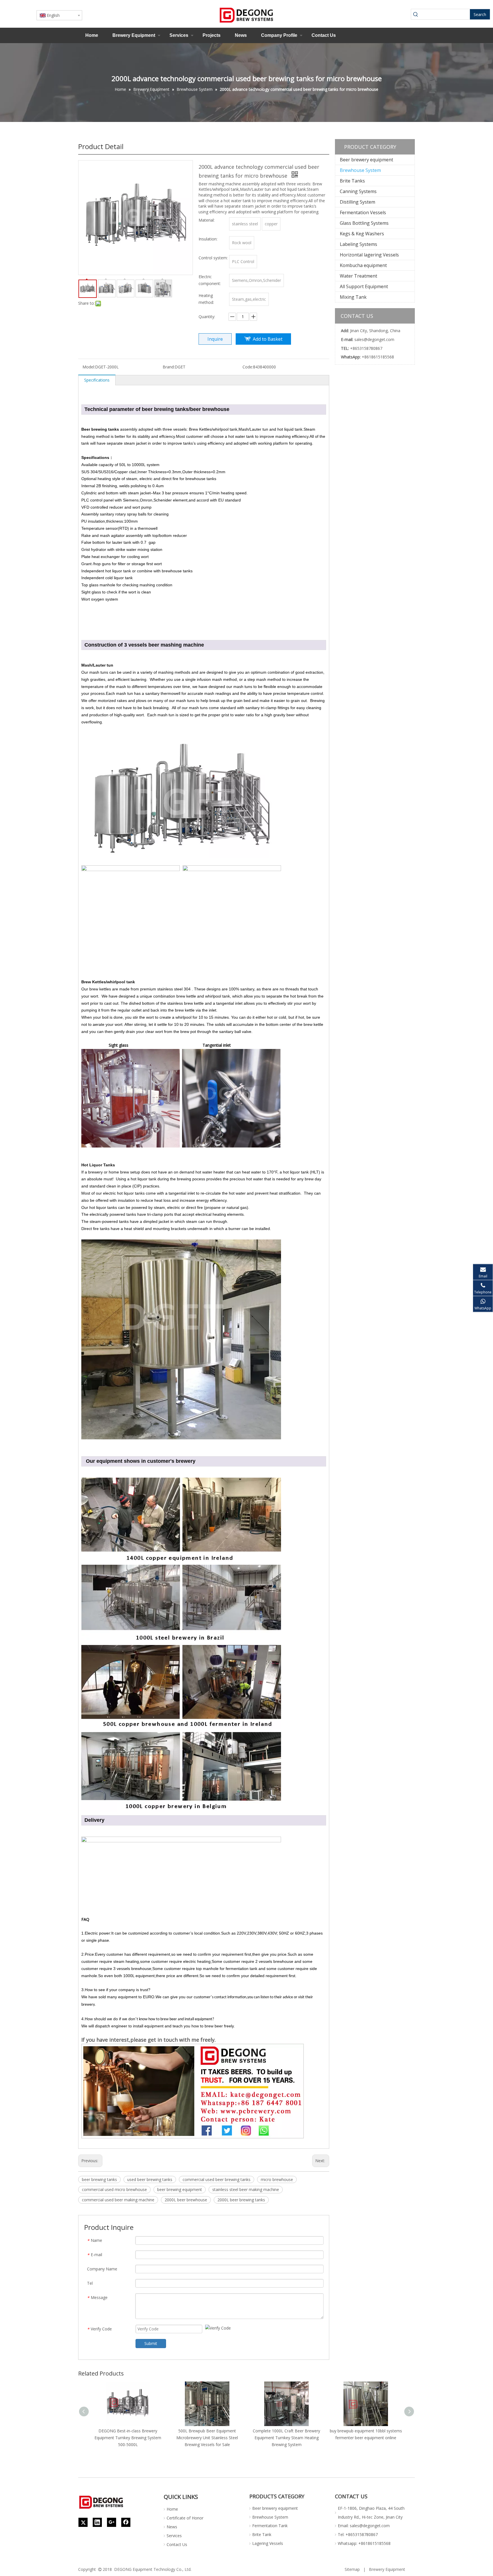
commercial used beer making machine (118, 2200)
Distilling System (357, 202)
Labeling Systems (358, 244)
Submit (151, 2343)
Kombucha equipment (363, 265)
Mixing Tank (353, 297)
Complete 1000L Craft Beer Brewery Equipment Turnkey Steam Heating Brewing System (286, 2438)
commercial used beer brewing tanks (217, 2179)
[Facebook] (126, 2522)
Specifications (97, 380)
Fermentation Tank (270, 2526)
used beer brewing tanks (150, 2179)
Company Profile (279, 35)
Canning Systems (358, 191)
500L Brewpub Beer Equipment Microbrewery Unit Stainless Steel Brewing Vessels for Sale (207, 2438)
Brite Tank (262, 2534)
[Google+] (112, 2522)
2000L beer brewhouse (186, 2200)
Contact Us (324, 35)
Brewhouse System (360, 170)
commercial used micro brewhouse (114, 2189)
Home (92, 35)
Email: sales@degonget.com (364, 2526)
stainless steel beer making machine (246, 2189)
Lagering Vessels (268, 2543)
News (241, 35)
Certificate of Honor (185, 2518)
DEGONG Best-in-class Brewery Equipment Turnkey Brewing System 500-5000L (128, 2438)
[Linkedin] (97, 2522)
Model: (89, 367)
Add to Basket (268, 339)
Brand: (169, 367)
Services (179, 35)
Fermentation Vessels (363, 212)
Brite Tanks (352, 181)
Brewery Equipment (134, 35)
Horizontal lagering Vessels (369, 255)
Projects (212, 35)
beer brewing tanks (99, 2179)
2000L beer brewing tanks (241, 2200)
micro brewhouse (277, 2179)
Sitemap (352, 2569)
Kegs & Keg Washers (362, 234)
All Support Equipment (364, 286)
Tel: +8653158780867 (358, 2534)
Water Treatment (358, 276)
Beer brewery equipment (366, 160)
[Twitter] (83, 2522)
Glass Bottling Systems (364, 223)
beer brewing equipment (180, 2189)
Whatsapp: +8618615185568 (364, 2543)
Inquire (215, 339)
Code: (248, 367)
